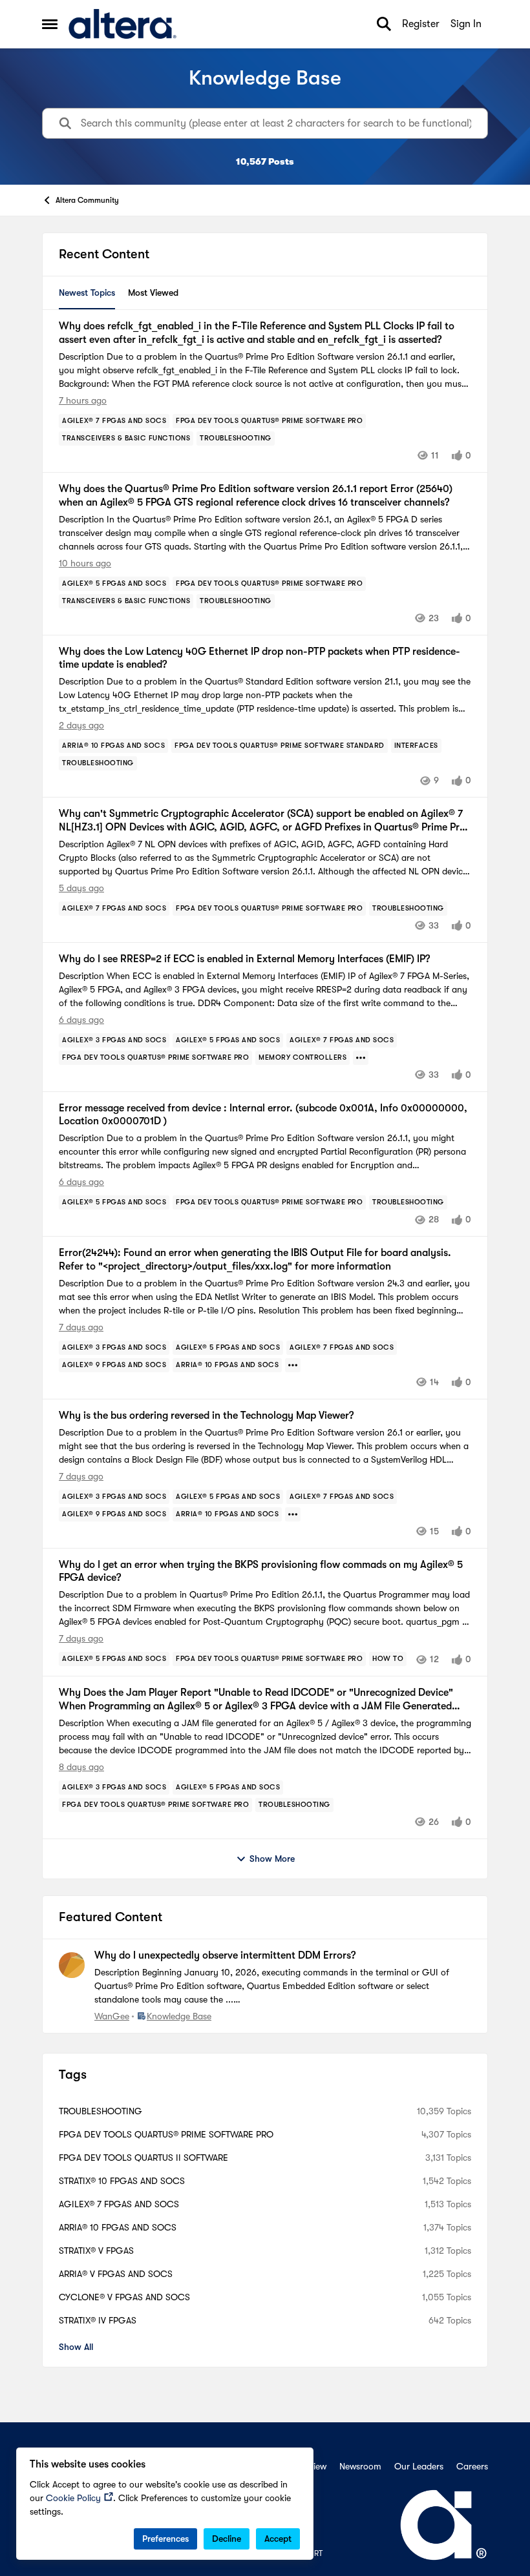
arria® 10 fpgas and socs (118, 2227)
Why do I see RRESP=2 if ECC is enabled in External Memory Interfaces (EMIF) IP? (244, 959)
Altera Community (87, 200)
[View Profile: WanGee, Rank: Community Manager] (72, 1965)
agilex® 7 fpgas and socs (119, 2204)
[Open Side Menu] (50, 24)
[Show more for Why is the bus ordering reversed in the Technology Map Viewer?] (293, 1514)
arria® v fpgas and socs (116, 2274)
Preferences (165, 2539)
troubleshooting (101, 2111)
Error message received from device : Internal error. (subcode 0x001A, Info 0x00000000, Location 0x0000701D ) (263, 1115)
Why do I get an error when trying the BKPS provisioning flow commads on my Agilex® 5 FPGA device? (261, 1571)
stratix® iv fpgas (98, 2320)
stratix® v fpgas (96, 2251)
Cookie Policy (73, 2498)
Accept (278, 2539)
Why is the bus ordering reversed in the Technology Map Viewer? (206, 1416)
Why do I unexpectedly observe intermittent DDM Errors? (225, 1955)
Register (421, 24)
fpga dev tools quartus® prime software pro (166, 2134)
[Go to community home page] (122, 24)
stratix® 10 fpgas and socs (122, 2181)
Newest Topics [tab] (87, 293)
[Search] (384, 24)
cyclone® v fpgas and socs (124, 2297)
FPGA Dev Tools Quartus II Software (143, 2158)
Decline (227, 2539)
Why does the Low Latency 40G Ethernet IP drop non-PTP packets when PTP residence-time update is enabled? (260, 658)
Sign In (466, 24)
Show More (272, 1859)
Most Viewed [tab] (153, 293)
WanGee (112, 2016)
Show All (76, 2347)
